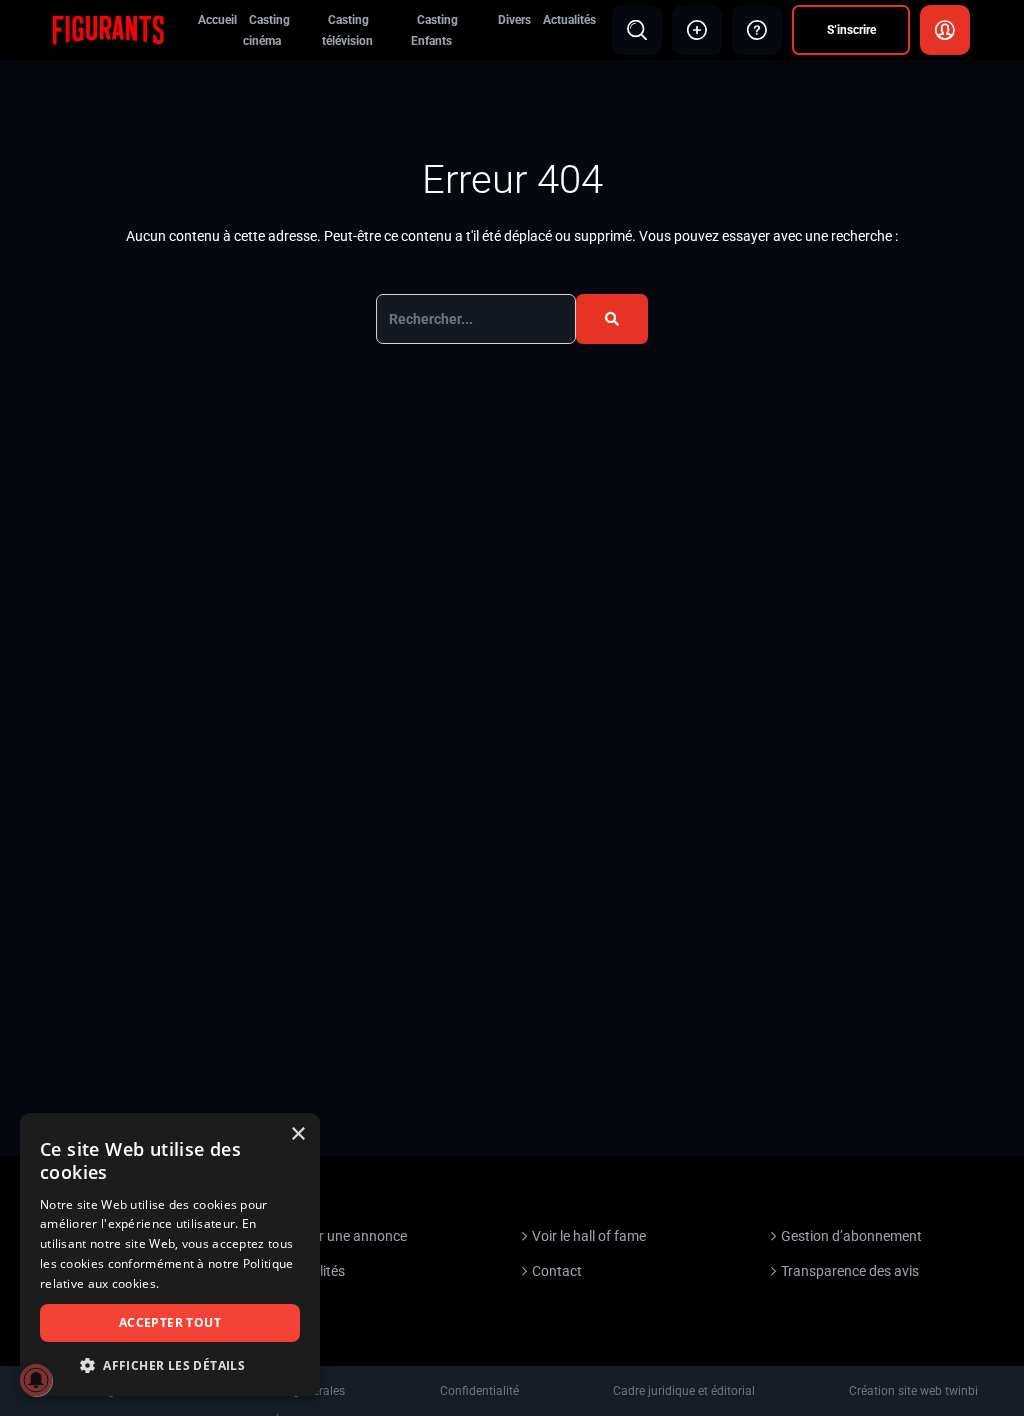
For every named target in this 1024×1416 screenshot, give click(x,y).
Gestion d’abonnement (851, 1236)
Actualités (569, 20)
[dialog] (170, 1254)
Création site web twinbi (913, 1391)
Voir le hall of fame (589, 1236)
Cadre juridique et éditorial (684, 1391)
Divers (514, 20)
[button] (170, 1365)
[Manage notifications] (36, 1380)
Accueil (217, 20)
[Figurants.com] (108, 29)
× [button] (297, 1134)
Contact (557, 1271)
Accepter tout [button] (170, 1322)
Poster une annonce (345, 1236)
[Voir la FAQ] (757, 30)
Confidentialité (479, 1391)
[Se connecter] (945, 30)
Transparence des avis (850, 1271)
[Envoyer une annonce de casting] (697, 30)
